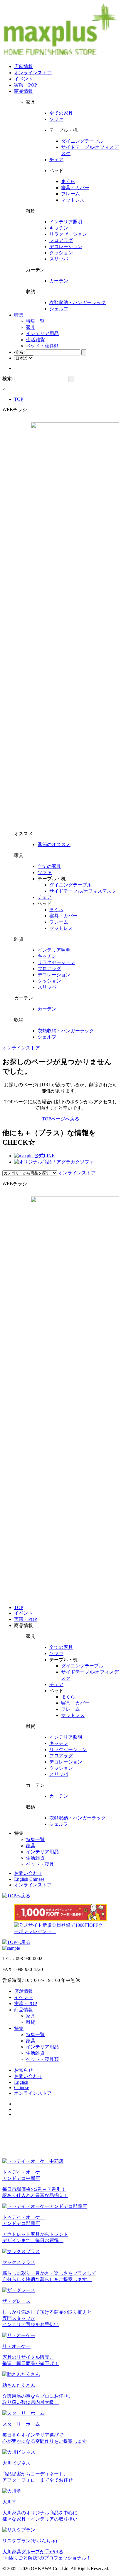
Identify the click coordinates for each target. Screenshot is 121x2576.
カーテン (59, 281)
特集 (19, 315)
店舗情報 (23, 66)
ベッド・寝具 (40, 1864)
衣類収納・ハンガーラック (78, 303)
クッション (61, 253)
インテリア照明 (66, 222)
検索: (19, 352)
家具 (31, 327)
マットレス (73, 200)
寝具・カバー (75, 188)
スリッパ (59, 259)
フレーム (70, 194)
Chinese (37, 1879)
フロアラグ (61, 240)
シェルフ (59, 309)
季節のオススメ (54, 844)
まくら (68, 181)
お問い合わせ (28, 1873)
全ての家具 (61, 113)
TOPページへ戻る (61, 1119)
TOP (19, 399)
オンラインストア (33, 73)
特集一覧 (35, 321)
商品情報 (23, 91)
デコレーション (66, 247)
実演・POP (26, 85)
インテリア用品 (42, 333)
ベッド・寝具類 (42, 346)
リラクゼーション (68, 234)
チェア (56, 160)
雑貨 (31, 2022)
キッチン (59, 228)
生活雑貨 (35, 340)
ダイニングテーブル (82, 141)
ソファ (56, 119)
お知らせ (23, 2070)
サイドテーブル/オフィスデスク (83, 891)
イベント (23, 79)
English (21, 1879)
